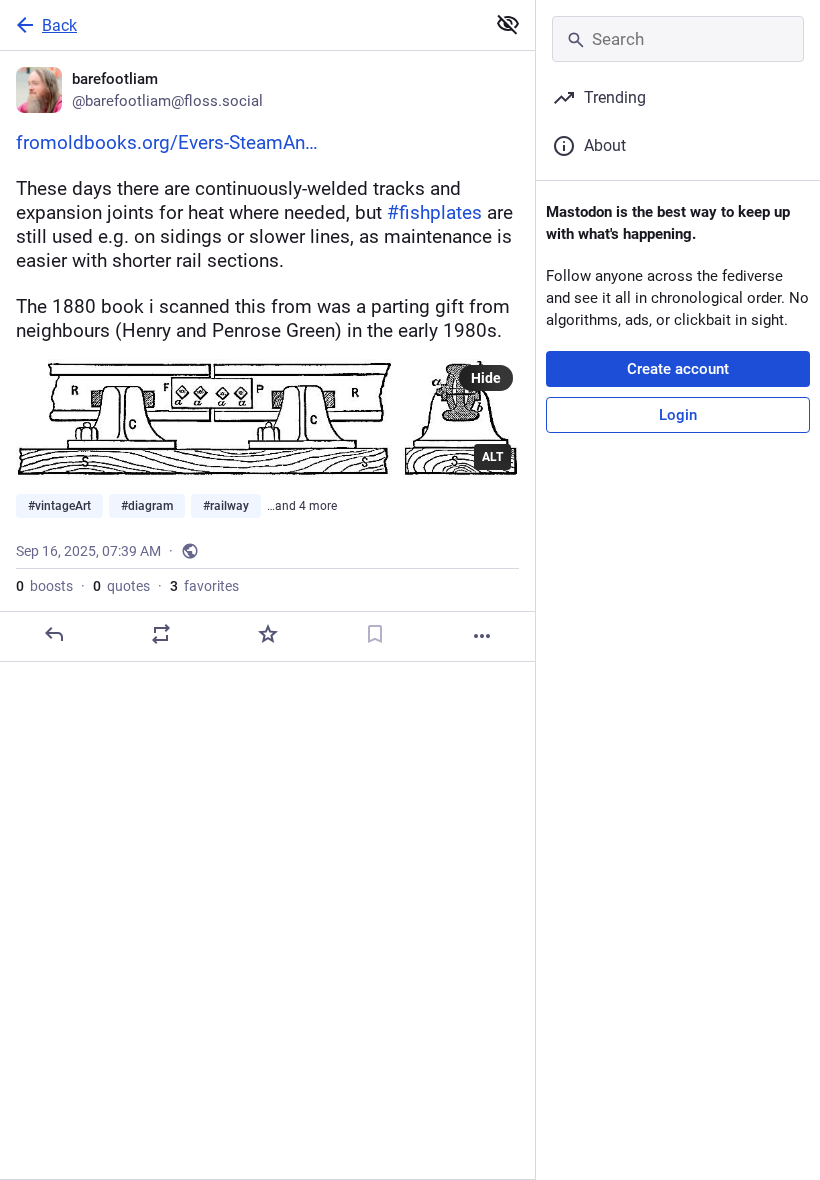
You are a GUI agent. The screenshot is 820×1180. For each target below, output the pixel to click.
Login (678, 415)
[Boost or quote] (161, 634)
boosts (44, 586)
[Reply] (54, 634)
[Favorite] (268, 634)
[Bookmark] (375, 634)
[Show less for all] (508, 24)
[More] (482, 636)
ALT (492, 457)
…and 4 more (302, 506)
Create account (678, 369)
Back (59, 25)
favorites (204, 586)
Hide (486, 378)
